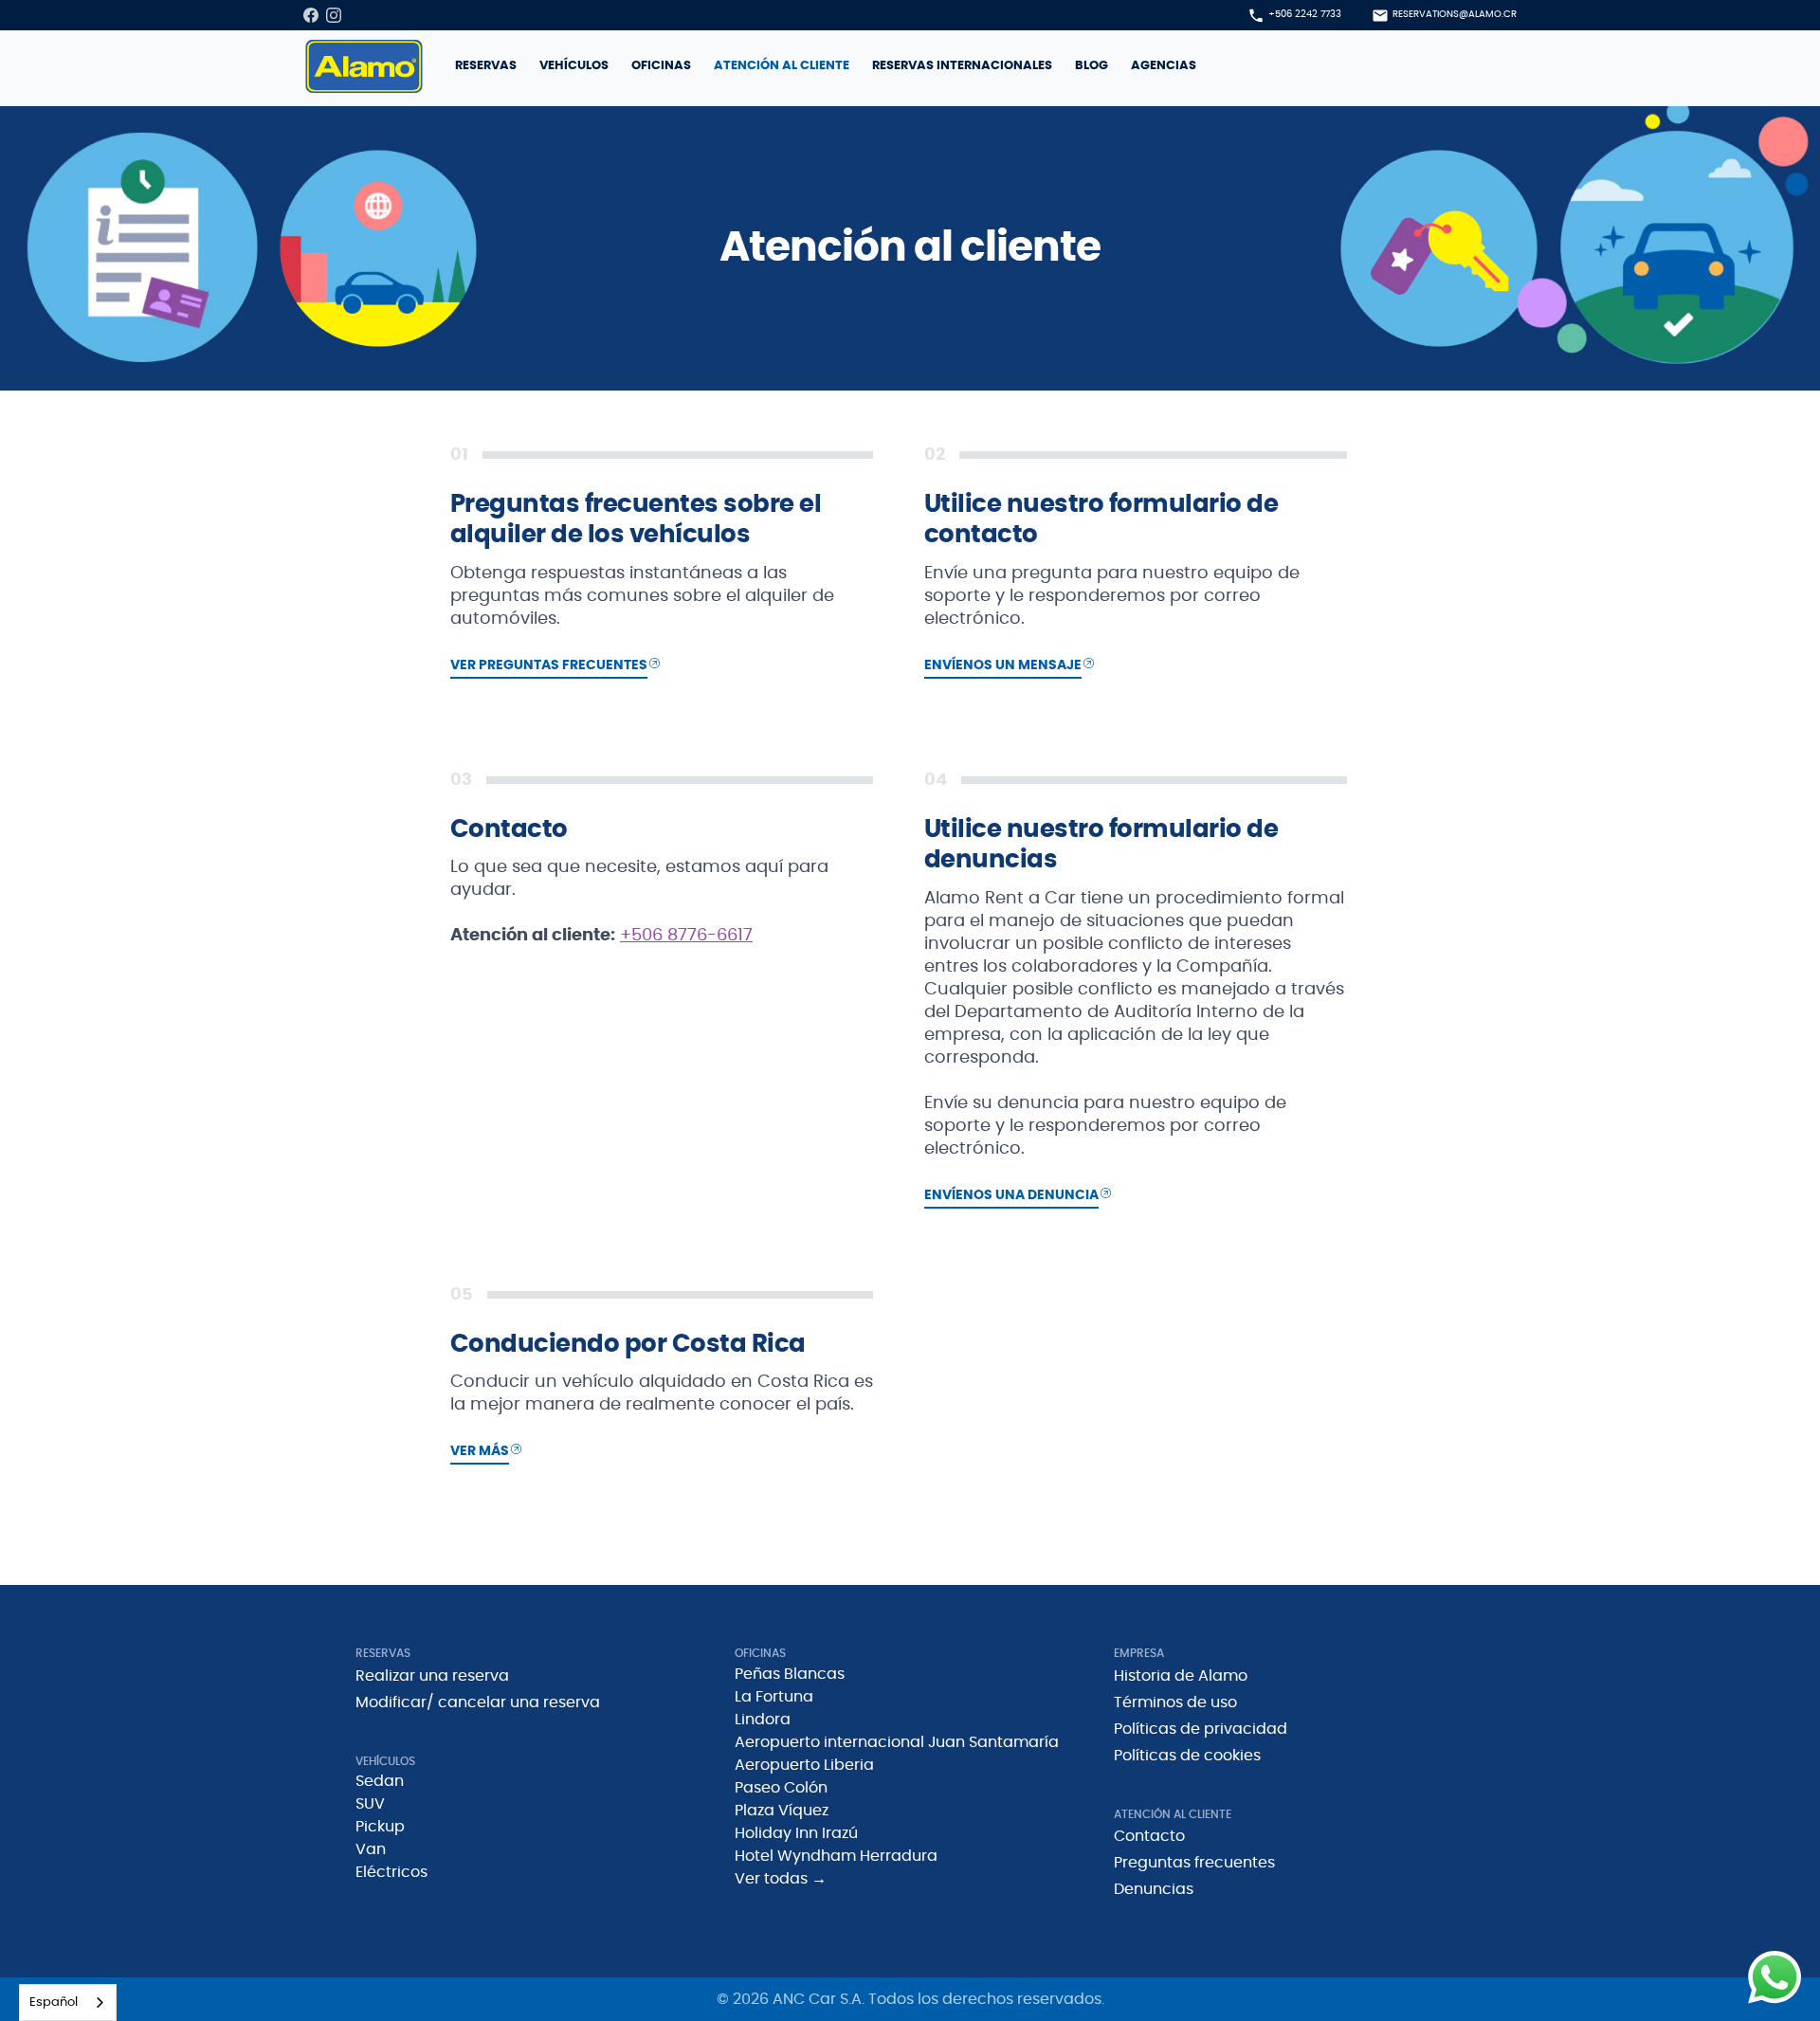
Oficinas (661, 66)
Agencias (1164, 66)
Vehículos (574, 66)
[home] (364, 66)
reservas (486, 66)
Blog (1092, 66)
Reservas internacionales (962, 66)
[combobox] (68, 2003)
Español (54, 2003)
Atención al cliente (782, 66)
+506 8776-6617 (686, 936)
